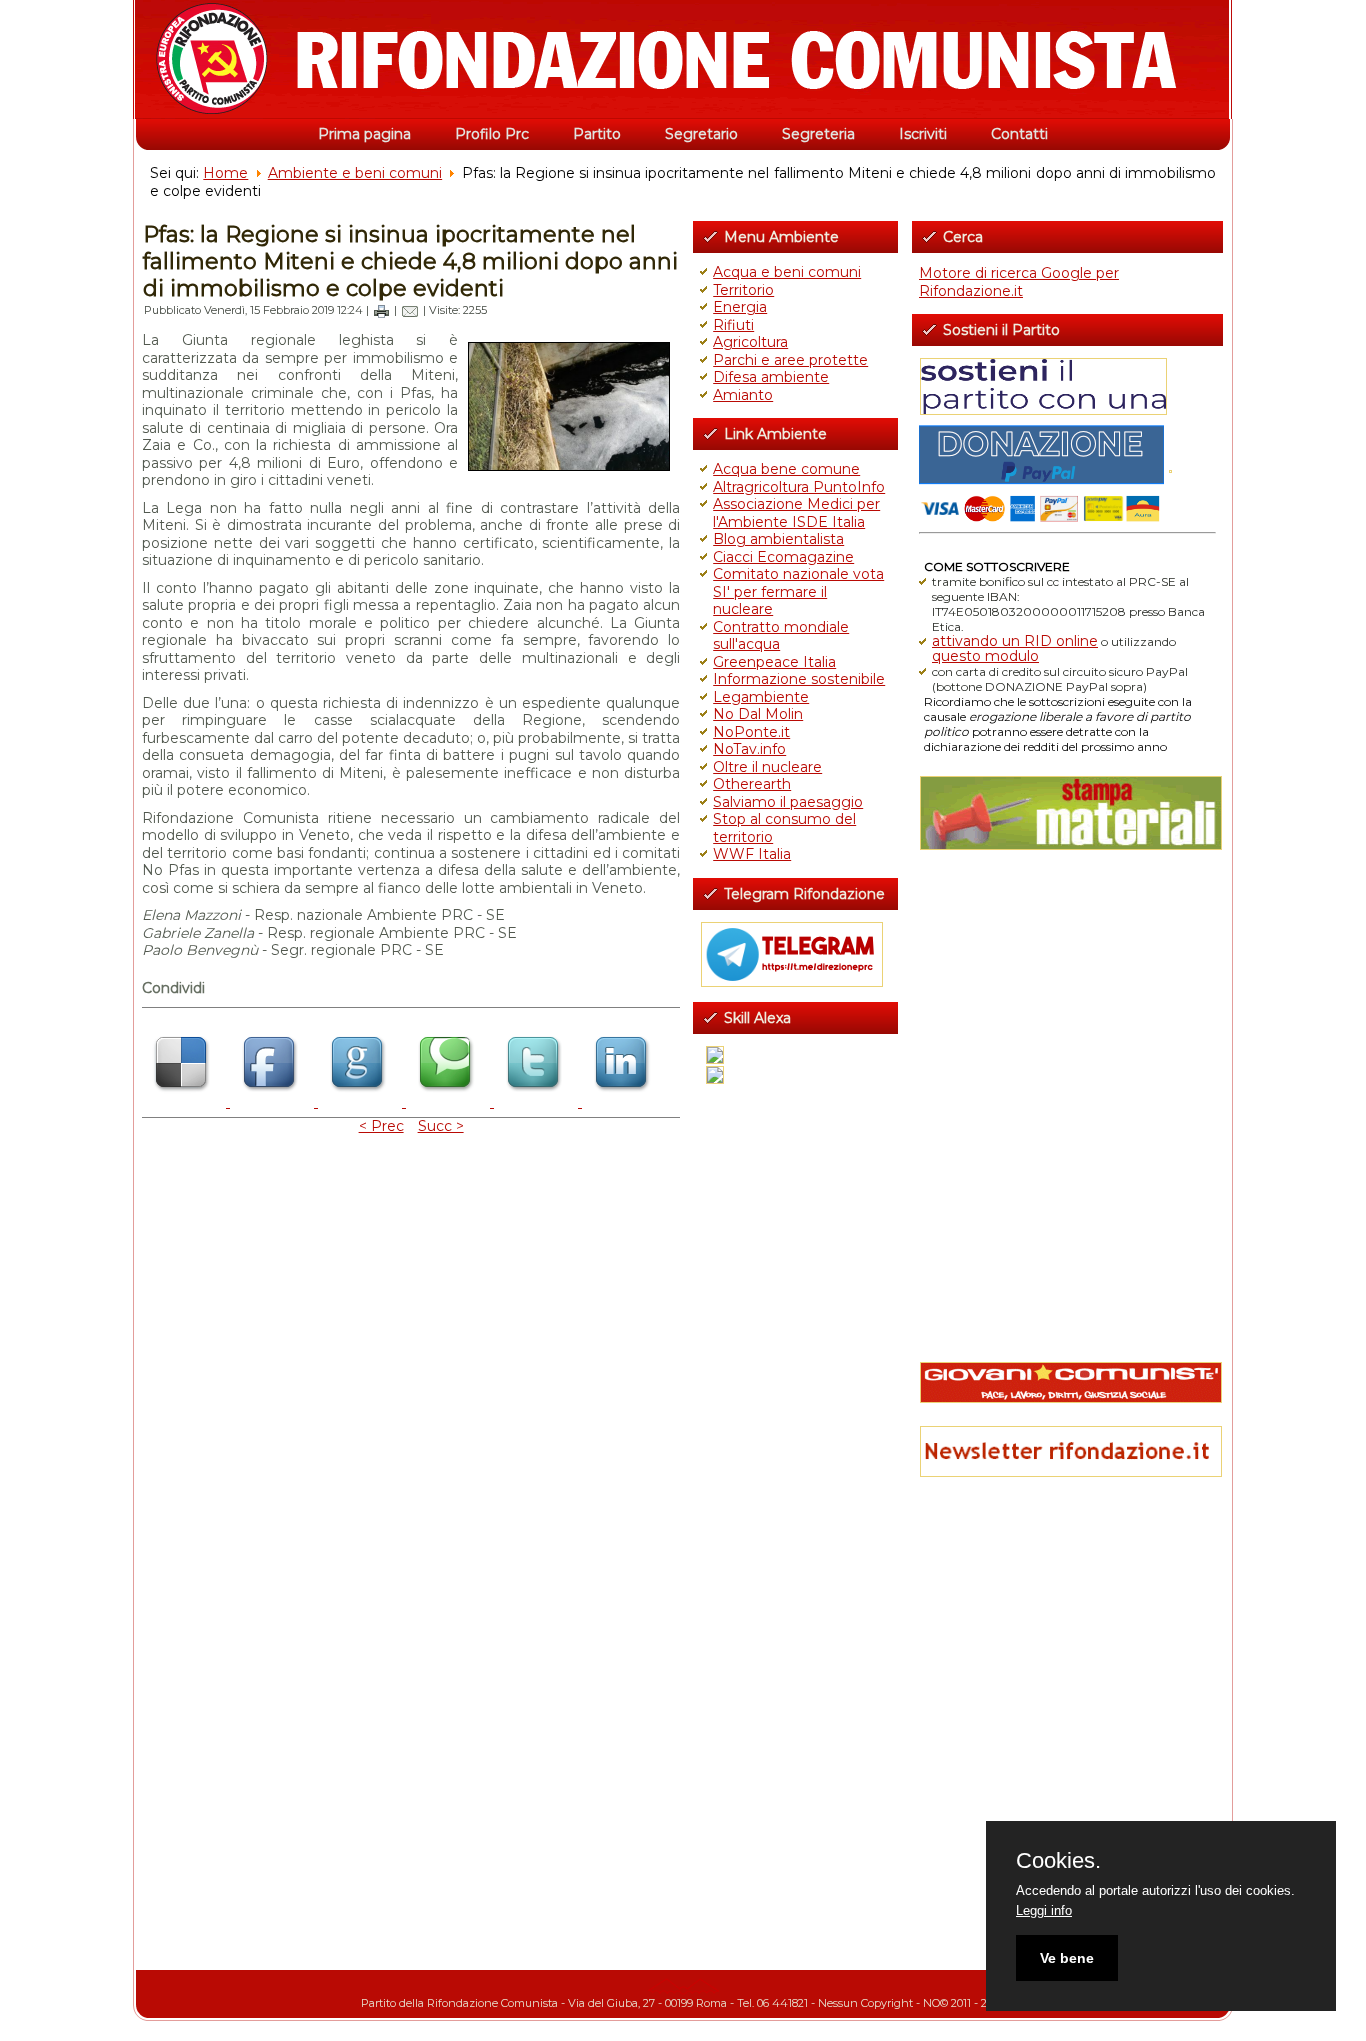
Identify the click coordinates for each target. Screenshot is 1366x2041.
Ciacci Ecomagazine (783, 557)
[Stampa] (381, 310)
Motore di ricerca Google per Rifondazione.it (1019, 282)
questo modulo (985, 656)
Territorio (743, 290)
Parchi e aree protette (790, 360)
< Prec (381, 1126)
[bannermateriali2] (1067, 813)
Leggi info (1044, 1910)
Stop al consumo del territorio (784, 828)
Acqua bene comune (786, 469)
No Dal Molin (758, 714)
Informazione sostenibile (799, 679)
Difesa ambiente (771, 377)
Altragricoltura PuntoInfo (799, 487)
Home (225, 173)
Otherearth (752, 784)
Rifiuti (733, 325)
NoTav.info (749, 749)
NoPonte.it (751, 732)
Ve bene (1067, 1958)
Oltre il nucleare (767, 767)
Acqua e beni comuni (787, 272)
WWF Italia (752, 854)
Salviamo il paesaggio (788, 802)
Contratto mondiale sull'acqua (781, 636)
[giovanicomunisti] (1067, 1382)
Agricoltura (750, 342)
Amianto (743, 395)
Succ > (441, 1126)
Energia (740, 307)
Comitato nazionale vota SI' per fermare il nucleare (798, 591)
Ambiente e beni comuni (355, 173)
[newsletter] (1067, 1451)
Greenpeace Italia (774, 662)
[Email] (410, 310)
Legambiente (761, 697)
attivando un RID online (1015, 641)
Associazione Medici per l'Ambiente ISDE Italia (796, 513)
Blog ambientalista (778, 539)
